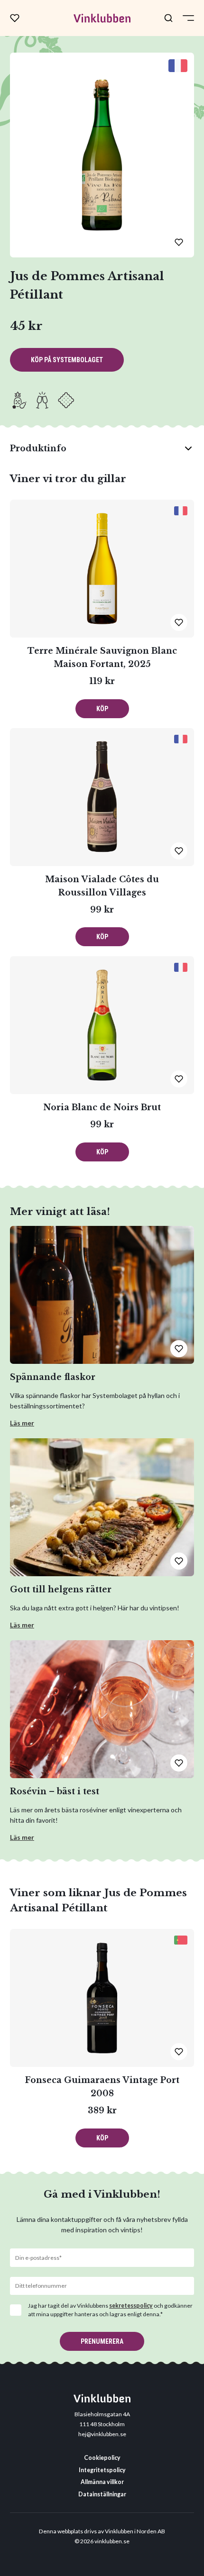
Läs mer (22, 1423)
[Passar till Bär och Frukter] (19, 400)
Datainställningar (102, 2494)
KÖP (102, 709)
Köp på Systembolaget (67, 360)
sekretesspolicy (131, 2306)
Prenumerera (102, 2341)
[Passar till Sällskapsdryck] (42, 400)
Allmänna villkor (102, 2482)
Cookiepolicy (102, 2458)
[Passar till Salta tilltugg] (66, 400)
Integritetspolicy (102, 2470)
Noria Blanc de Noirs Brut (102, 1107)
